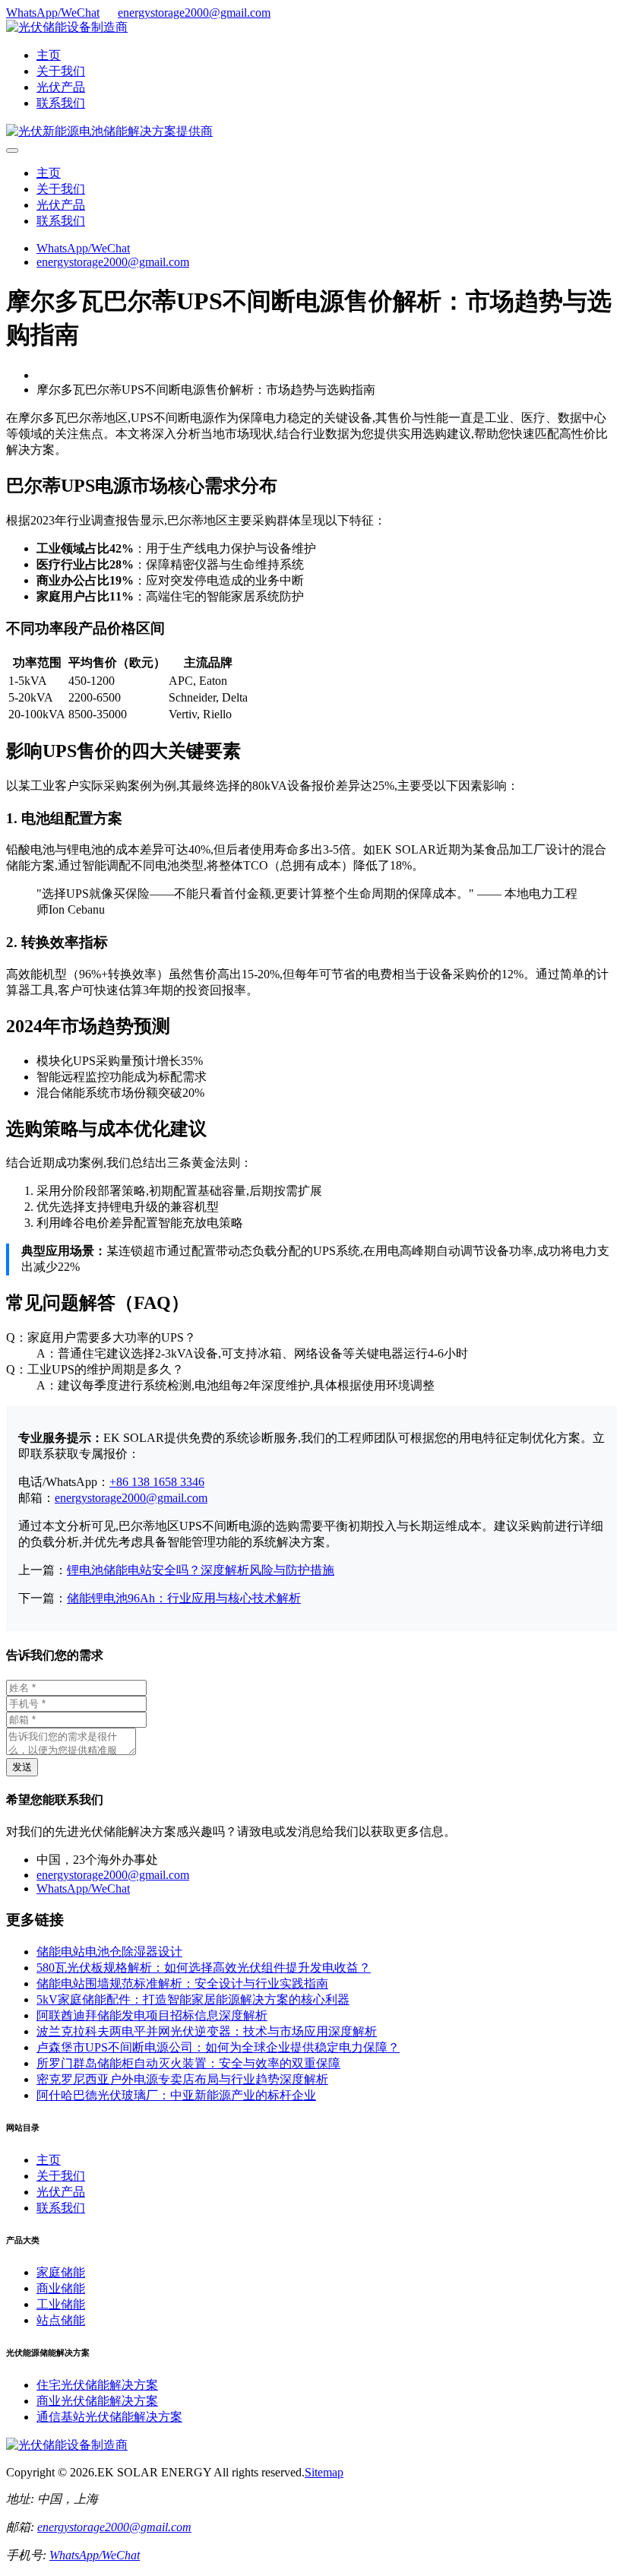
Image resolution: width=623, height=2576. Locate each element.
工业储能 (61, 2304)
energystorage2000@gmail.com (194, 13)
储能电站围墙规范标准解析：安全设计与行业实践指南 (182, 1983)
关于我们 (61, 71)
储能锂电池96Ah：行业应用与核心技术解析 (184, 1598)
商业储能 (61, 2288)
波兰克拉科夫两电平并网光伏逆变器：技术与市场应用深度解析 (207, 2031)
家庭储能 (61, 2272)
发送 (22, 1767)
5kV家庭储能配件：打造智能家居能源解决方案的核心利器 (193, 1999)
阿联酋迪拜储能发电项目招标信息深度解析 (152, 2015)
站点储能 (61, 2320)
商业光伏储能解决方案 (97, 2401)
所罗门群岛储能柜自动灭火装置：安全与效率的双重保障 (188, 2063)
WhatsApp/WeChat (53, 13)
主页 (49, 55)
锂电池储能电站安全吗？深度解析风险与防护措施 (201, 1570)
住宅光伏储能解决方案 (97, 2385)
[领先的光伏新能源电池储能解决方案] (109, 131)
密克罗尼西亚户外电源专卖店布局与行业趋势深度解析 (182, 2079)
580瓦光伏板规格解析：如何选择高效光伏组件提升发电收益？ (204, 1968)
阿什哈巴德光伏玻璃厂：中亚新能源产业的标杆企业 (176, 2095)
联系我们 (61, 103)
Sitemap (324, 2472)
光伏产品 (61, 87)
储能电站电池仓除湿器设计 (109, 1952)
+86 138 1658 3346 (157, 1482)
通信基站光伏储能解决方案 (109, 2417)
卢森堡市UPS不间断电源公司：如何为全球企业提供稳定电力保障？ (218, 2047)
